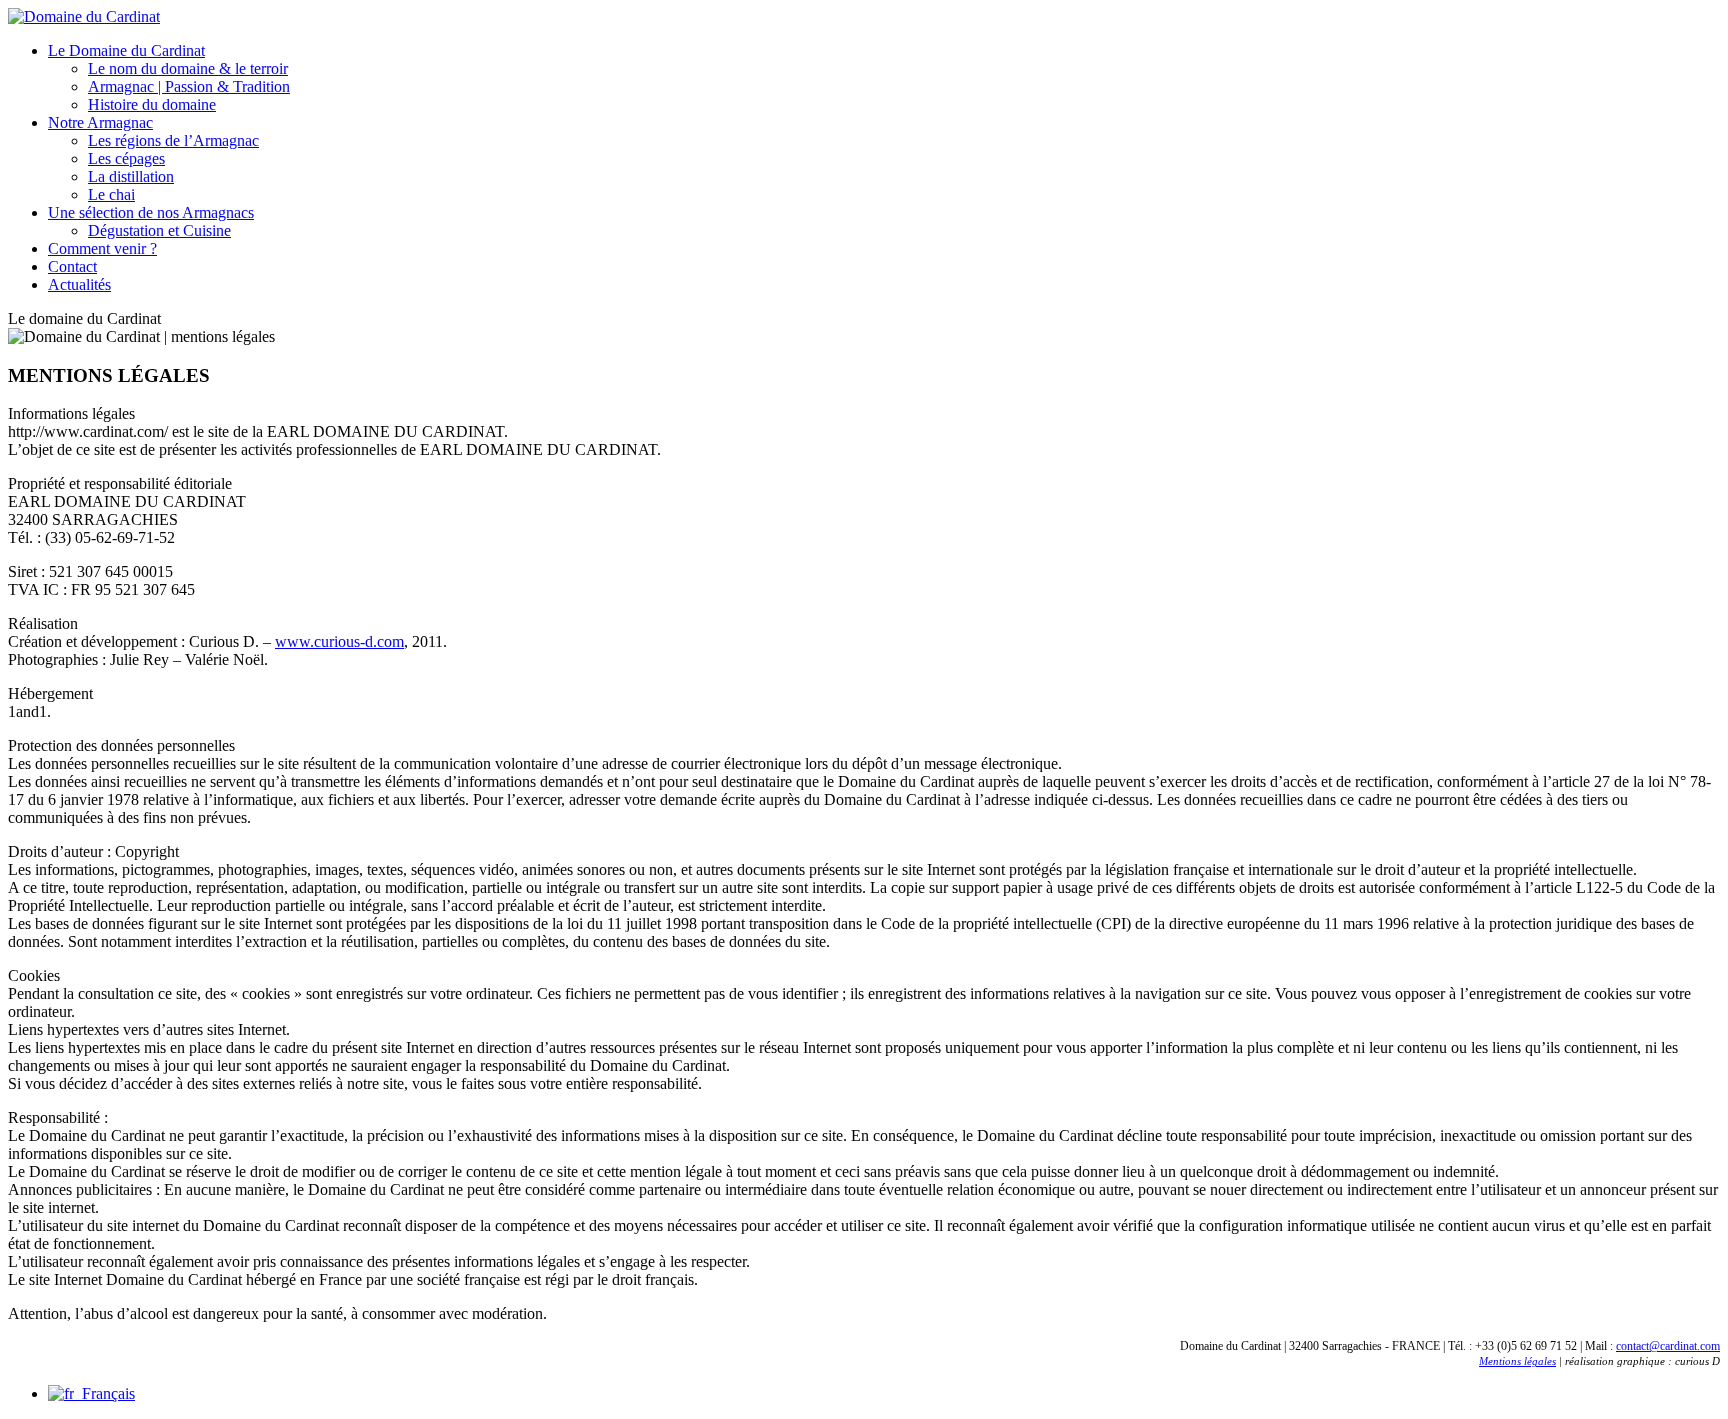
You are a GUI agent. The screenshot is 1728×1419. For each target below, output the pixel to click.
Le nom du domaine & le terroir (188, 68)
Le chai (111, 194)
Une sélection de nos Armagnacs (151, 212)
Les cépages (126, 158)
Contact (72, 266)
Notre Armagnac (100, 122)
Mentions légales (1517, 1361)
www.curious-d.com (339, 641)
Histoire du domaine (152, 104)
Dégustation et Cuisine (159, 230)
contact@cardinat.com (1668, 1346)
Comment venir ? (102, 248)
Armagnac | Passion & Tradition (189, 86)
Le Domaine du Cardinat (126, 50)
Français (104, 1393)
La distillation (131, 176)
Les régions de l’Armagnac (173, 140)
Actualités (79, 284)
